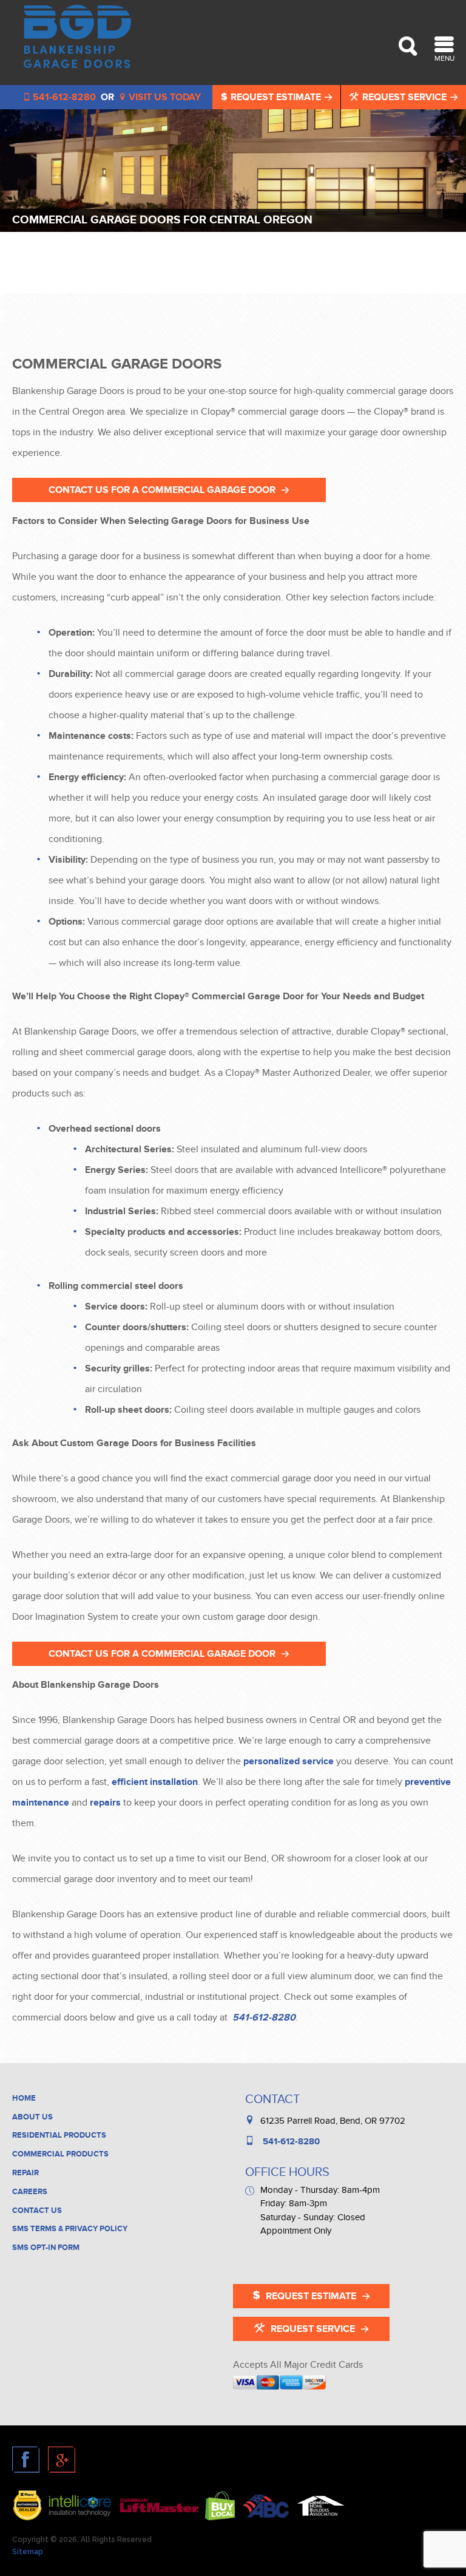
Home (24, 2098)
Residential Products (59, 2135)
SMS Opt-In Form (46, 2248)
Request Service (404, 97)
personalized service (289, 1761)
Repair (25, 2173)
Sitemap (28, 2552)
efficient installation (155, 1782)
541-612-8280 (263, 2017)
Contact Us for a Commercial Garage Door (162, 490)
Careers (30, 2192)
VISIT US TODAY (164, 97)
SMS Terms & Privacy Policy (70, 2229)
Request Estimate (276, 97)
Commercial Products (60, 2154)
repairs (105, 1803)
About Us (32, 2117)
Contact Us (37, 2211)
